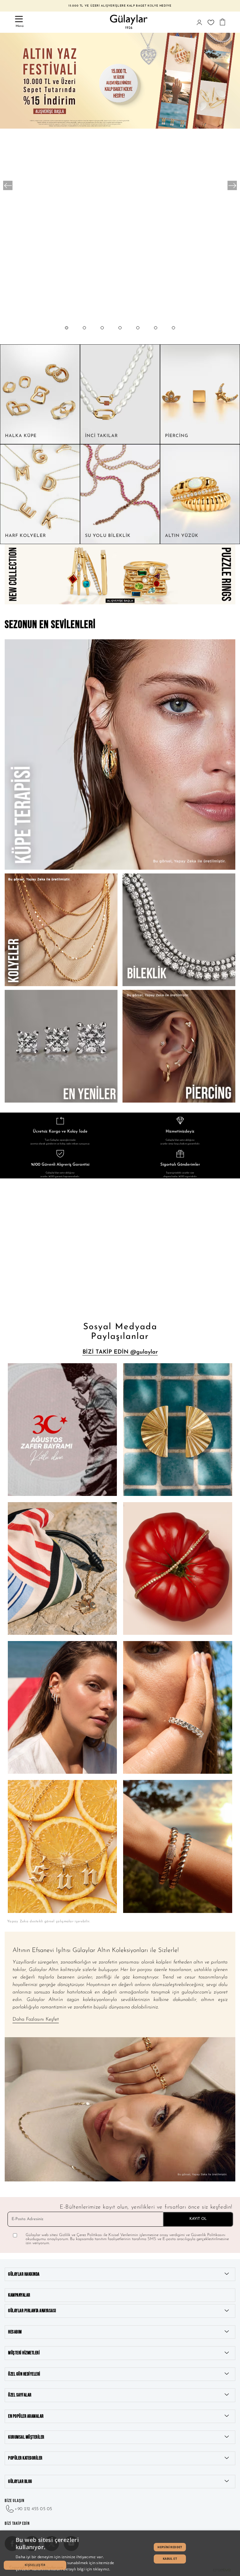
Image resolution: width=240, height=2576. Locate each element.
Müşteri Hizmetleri (24, 2353)
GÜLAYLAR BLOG (20, 2482)
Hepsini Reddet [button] (170, 2547)
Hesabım (15, 2332)
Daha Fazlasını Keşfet (36, 2019)
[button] (67, 334)
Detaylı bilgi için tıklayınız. (87, 2569)
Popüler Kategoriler (25, 2458)
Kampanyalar (19, 2295)
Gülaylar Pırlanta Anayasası (32, 2311)
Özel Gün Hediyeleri (24, 2374)
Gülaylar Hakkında (24, 2274)
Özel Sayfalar (20, 2395)
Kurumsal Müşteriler (26, 2437)
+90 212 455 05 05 (33, 2509)
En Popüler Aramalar (26, 2416)
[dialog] (120, 2553)
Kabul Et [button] (170, 2559)
